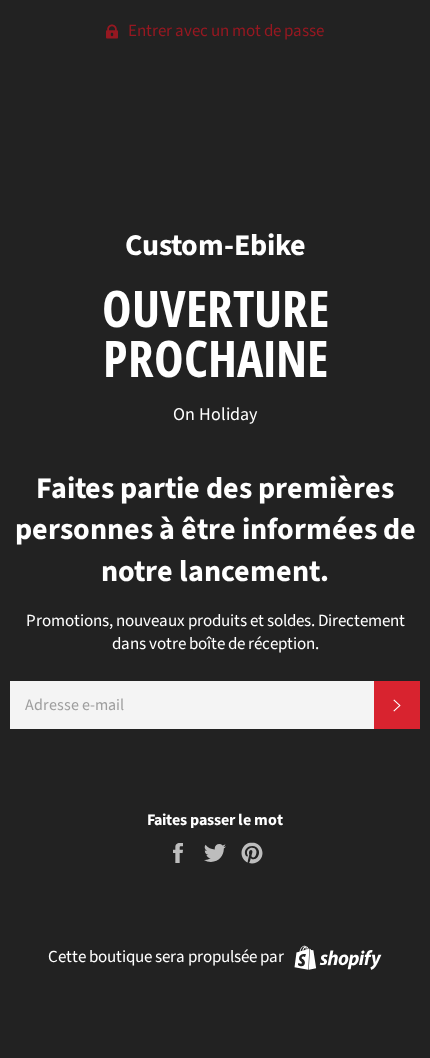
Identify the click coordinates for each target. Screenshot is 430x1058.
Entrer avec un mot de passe (224, 31)
